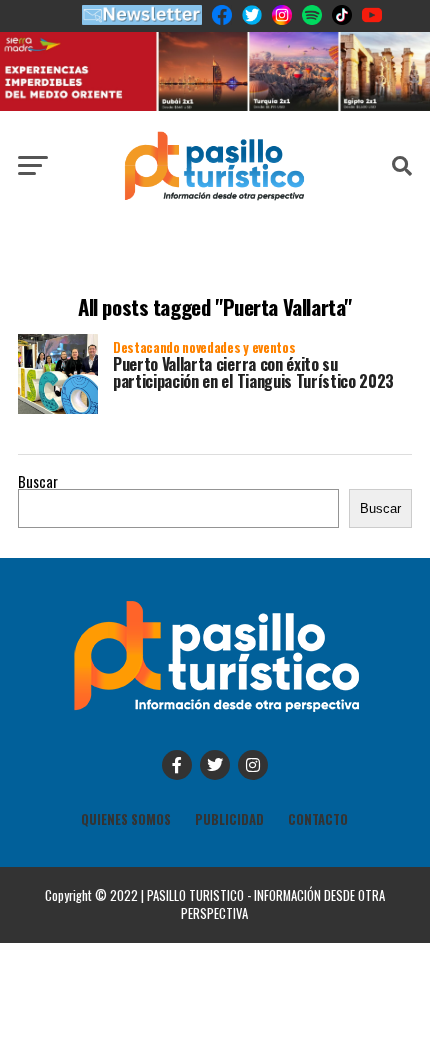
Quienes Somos (126, 819)
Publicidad (229, 819)
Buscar (38, 481)
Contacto (318, 819)
